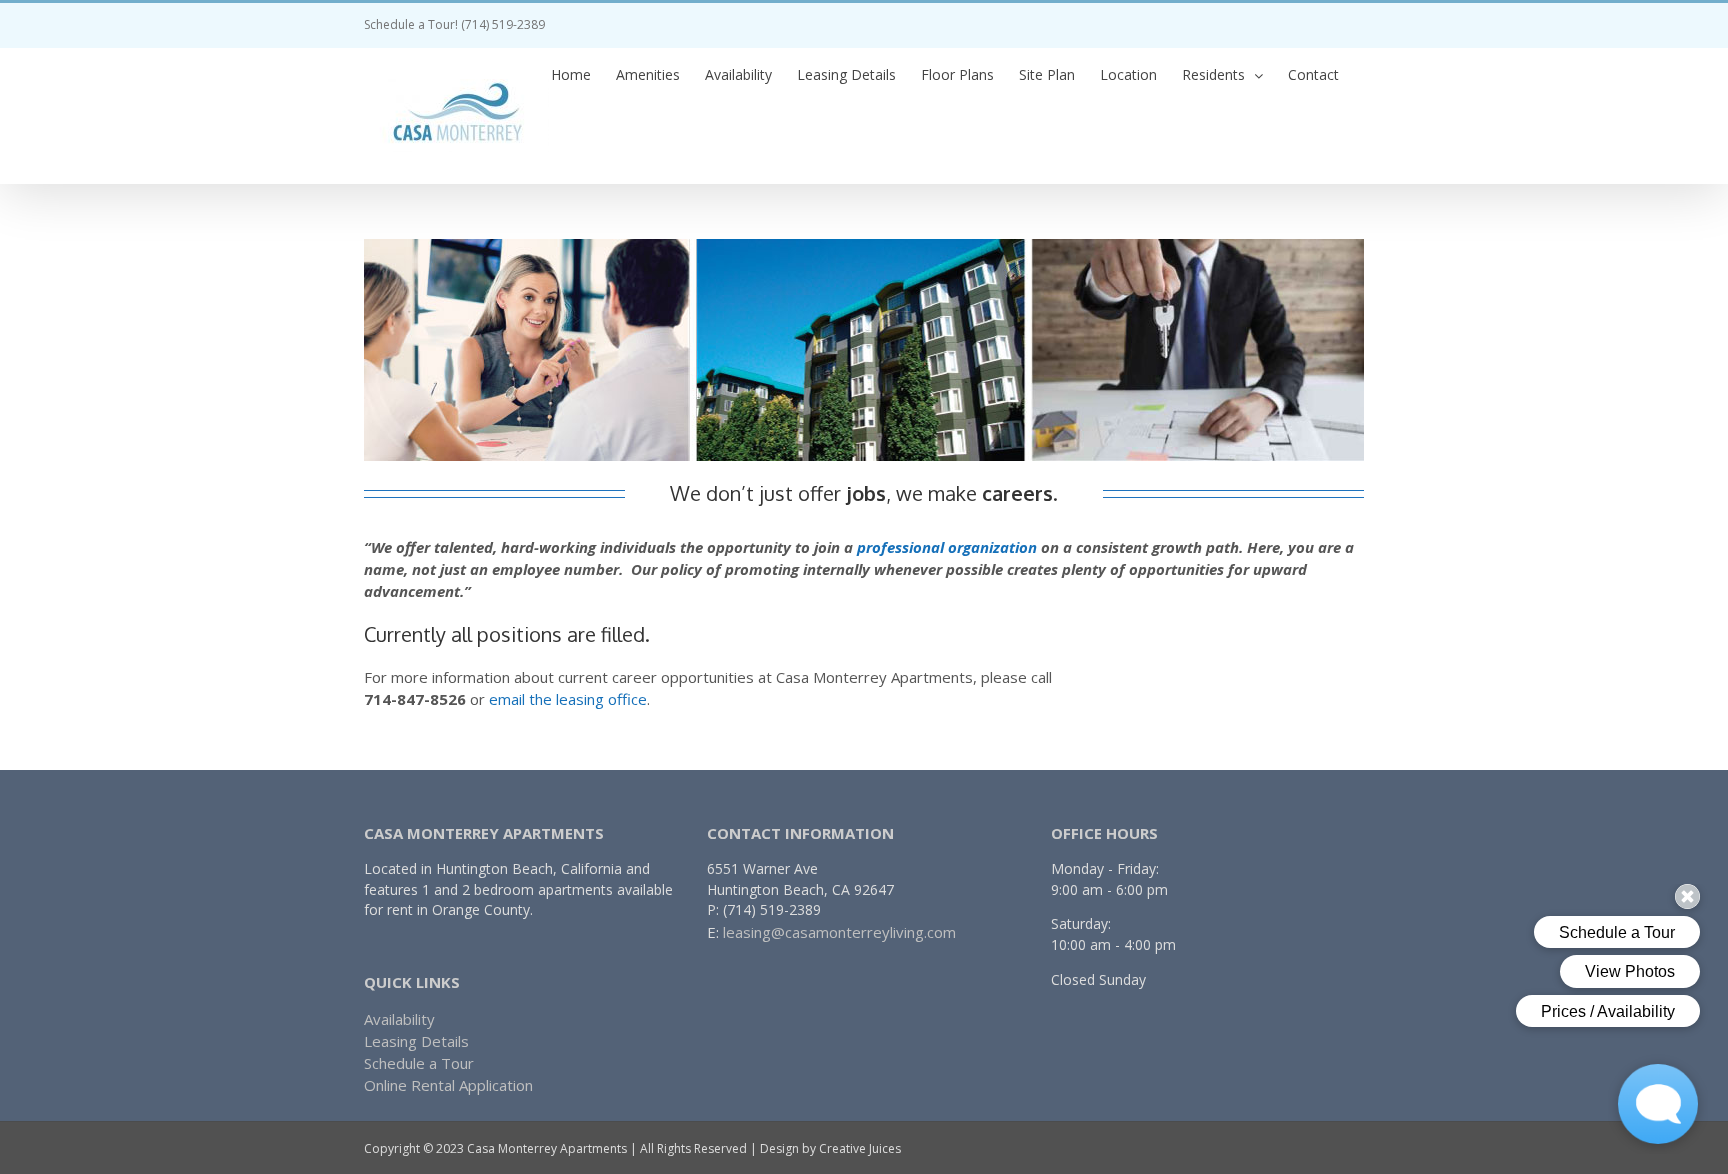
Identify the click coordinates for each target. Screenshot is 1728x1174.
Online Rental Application (448, 1085)
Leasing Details (416, 1041)
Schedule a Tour (419, 1063)
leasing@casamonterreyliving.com (839, 932)
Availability (399, 1019)
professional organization (947, 547)
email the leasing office (568, 699)
